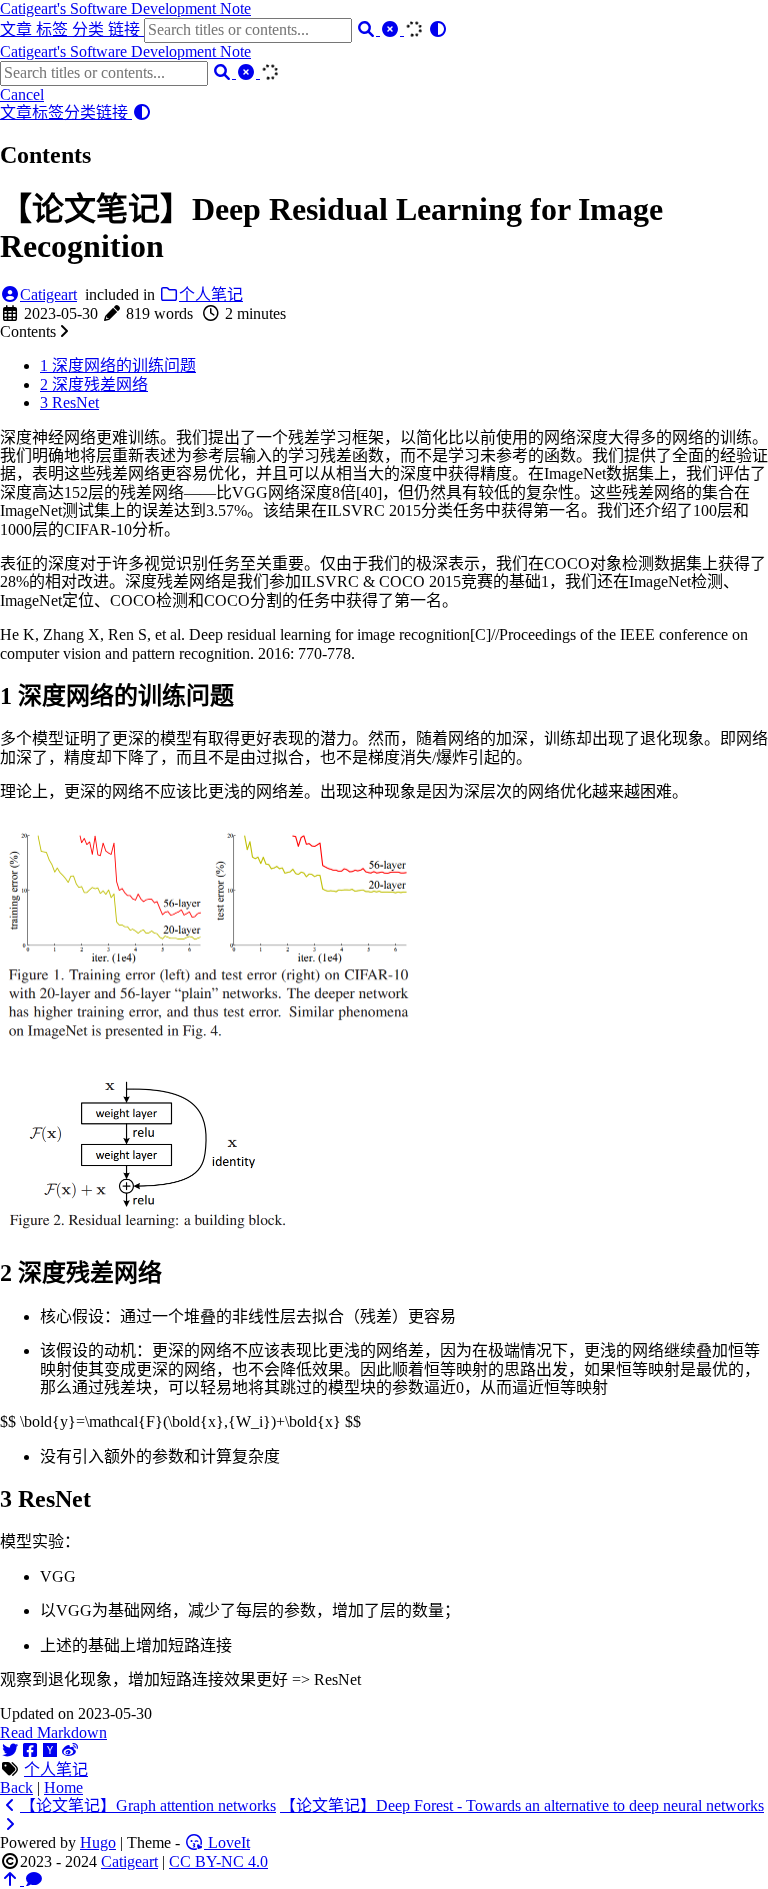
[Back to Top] (12, 1879)
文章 (18, 29)
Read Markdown (53, 1732)
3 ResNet (69, 402)
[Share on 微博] (70, 1750)
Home (63, 1787)
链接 (126, 29)
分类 (90, 29)
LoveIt (227, 1842)
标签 (54, 29)
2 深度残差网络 (94, 384)
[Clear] (392, 29)
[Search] (368, 29)
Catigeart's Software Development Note (125, 8)
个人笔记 (211, 294)
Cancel (22, 94)
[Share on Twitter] (10, 1750)
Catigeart (48, 294)
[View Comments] (34, 1879)
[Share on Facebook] (30, 1750)
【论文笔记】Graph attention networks (148, 1805)
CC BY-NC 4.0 (218, 1861)
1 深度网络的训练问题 (118, 365)
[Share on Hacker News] (50, 1750)
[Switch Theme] (438, 29)
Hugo (98, 1842)
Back (16, 1787)
